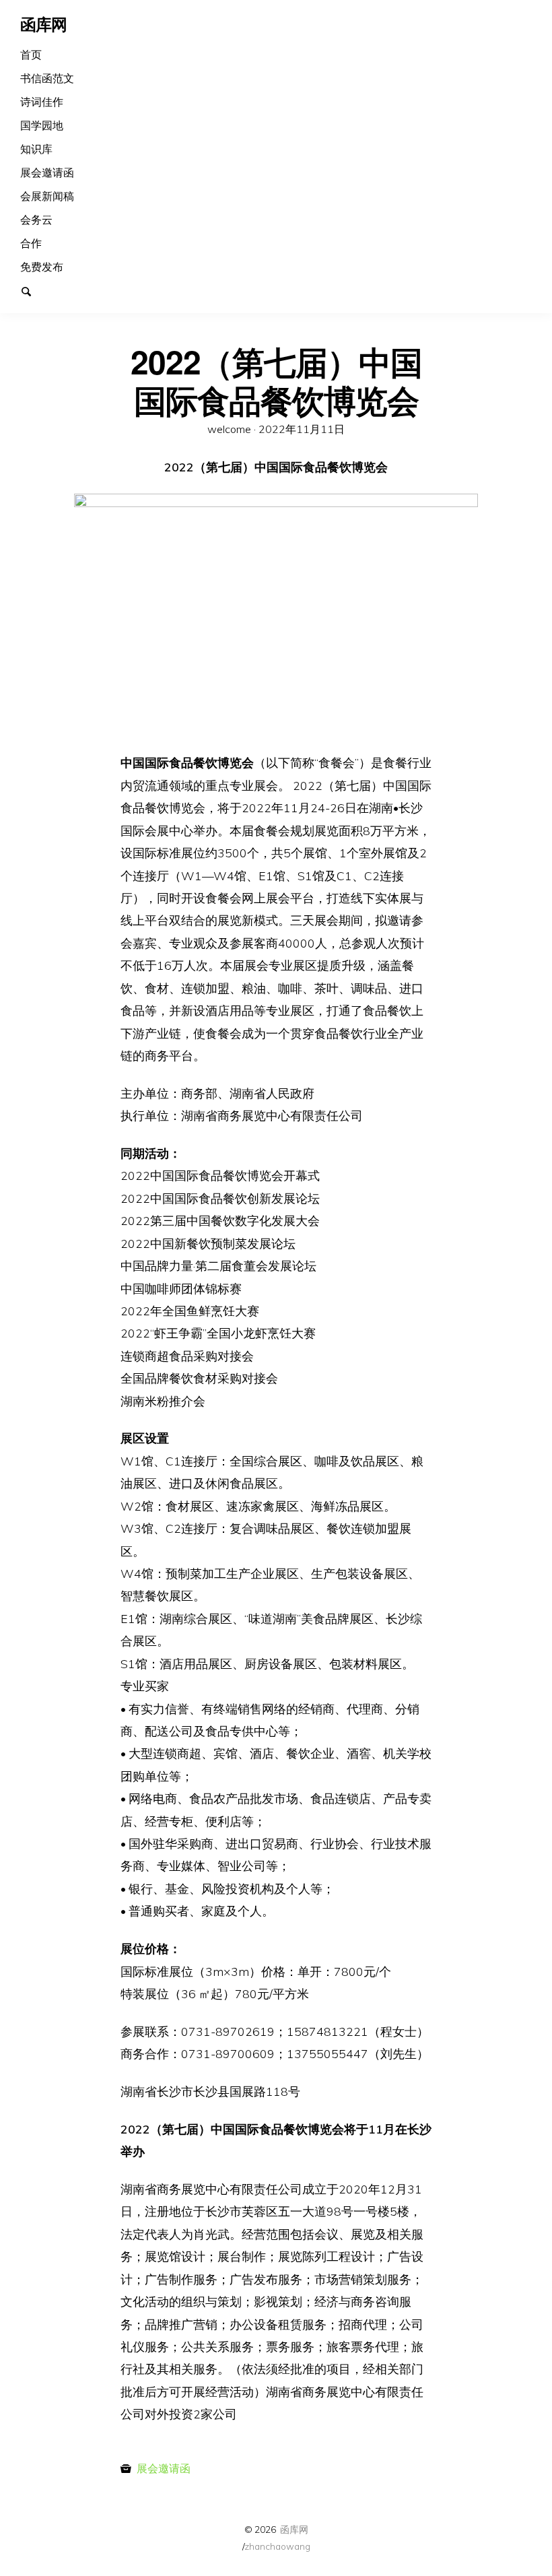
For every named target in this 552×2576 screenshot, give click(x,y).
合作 (31, 243)
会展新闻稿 (47, 196)
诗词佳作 (42, 102)
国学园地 (42, 125)
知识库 (36, 149)
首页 (31, 55)
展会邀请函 (47, 172)
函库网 (294, 2529)
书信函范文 (47, 78)
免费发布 (42, 267)
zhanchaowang (277, 2546)
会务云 (36, 220)
